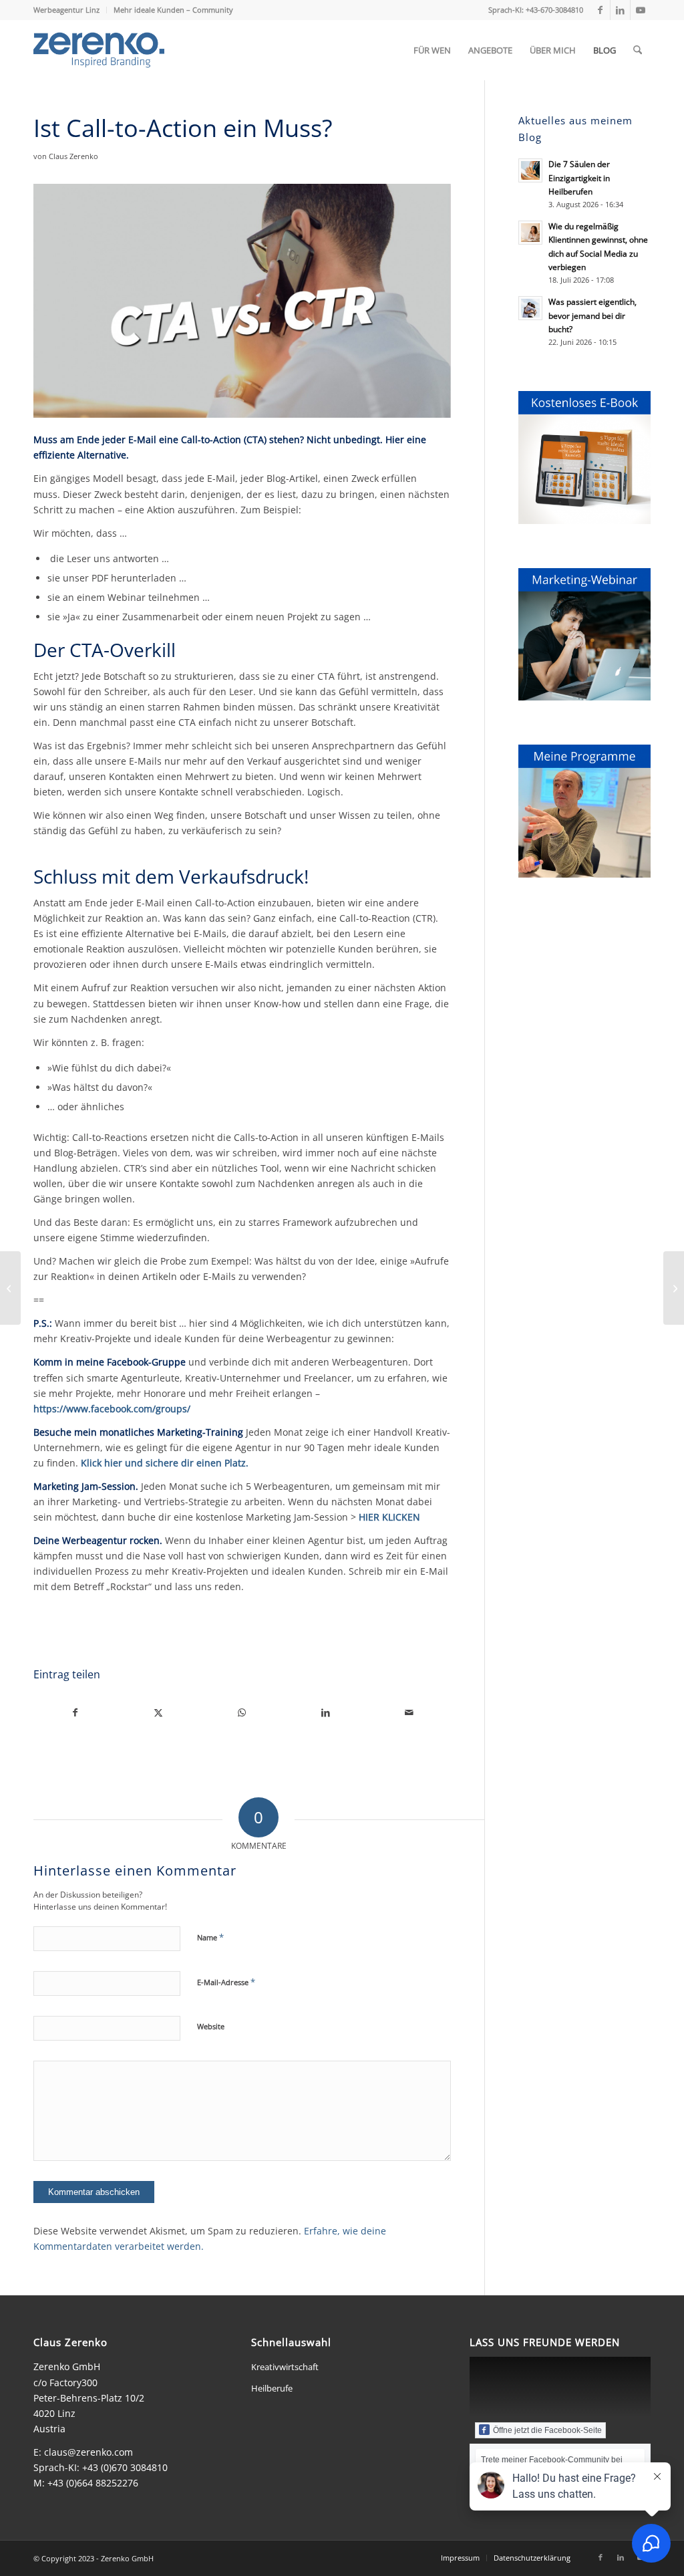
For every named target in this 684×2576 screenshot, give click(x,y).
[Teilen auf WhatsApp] (242, 1712)
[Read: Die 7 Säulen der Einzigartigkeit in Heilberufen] (530, 170)
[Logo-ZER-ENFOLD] (99, 50)
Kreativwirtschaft (285, 2367)
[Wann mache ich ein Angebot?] (674, 1288)
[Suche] (638, 50)
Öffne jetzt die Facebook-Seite (547, 2430)
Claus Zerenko (73, 156)
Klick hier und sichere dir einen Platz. (165, 1463)
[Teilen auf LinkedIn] (326, 1712)
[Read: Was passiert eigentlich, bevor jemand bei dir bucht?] (530, 308)
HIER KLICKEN (389, 1517)
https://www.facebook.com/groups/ (112, 1409)
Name (210, 1937)
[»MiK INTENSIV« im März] (10, 1288)
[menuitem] (70, 10)
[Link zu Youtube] (641, 10)
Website (211, 2026)
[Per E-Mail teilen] (409, 1712)
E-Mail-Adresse (226, 1982)
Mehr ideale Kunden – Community (173, 10)
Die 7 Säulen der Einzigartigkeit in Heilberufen (579, 177)
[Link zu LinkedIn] (620, 10)
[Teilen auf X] (159, 1712)
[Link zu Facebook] (600, 10)
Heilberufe (272, 2388)
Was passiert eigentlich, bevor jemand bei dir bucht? (592, 315)
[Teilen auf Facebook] (75, 1712)
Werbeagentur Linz (66, 10)
